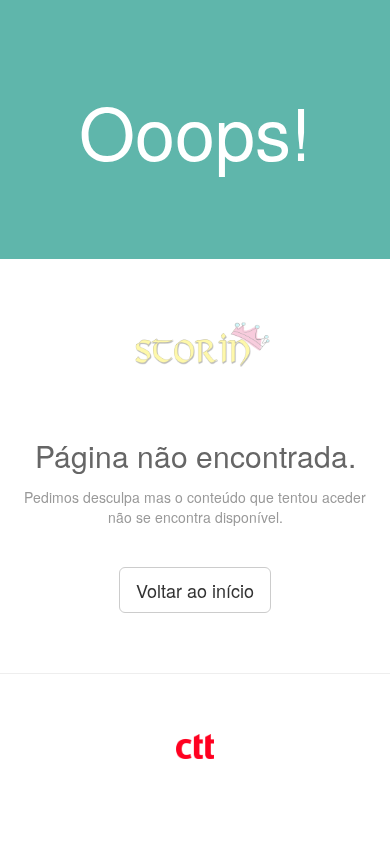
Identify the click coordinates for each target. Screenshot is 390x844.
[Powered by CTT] (195, 744)
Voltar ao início (195, 590)
